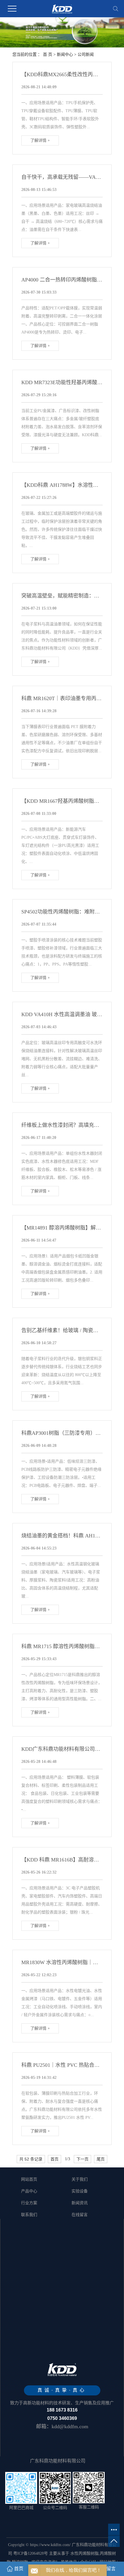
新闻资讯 (80, 2203)
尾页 (101, 2159)
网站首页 (29, 2179)
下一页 (82, 2159)
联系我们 (29, 2215)
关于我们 (80, 2179)
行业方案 (29, 2203)
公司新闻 (86, 54)
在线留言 (80, 2215)
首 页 (48, 54)
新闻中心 (65, 54)
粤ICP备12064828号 (31, 2553)
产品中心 (29, 2191)
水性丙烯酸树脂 (84, 2553)
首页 (55, 2159)
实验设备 (80, 2191)
